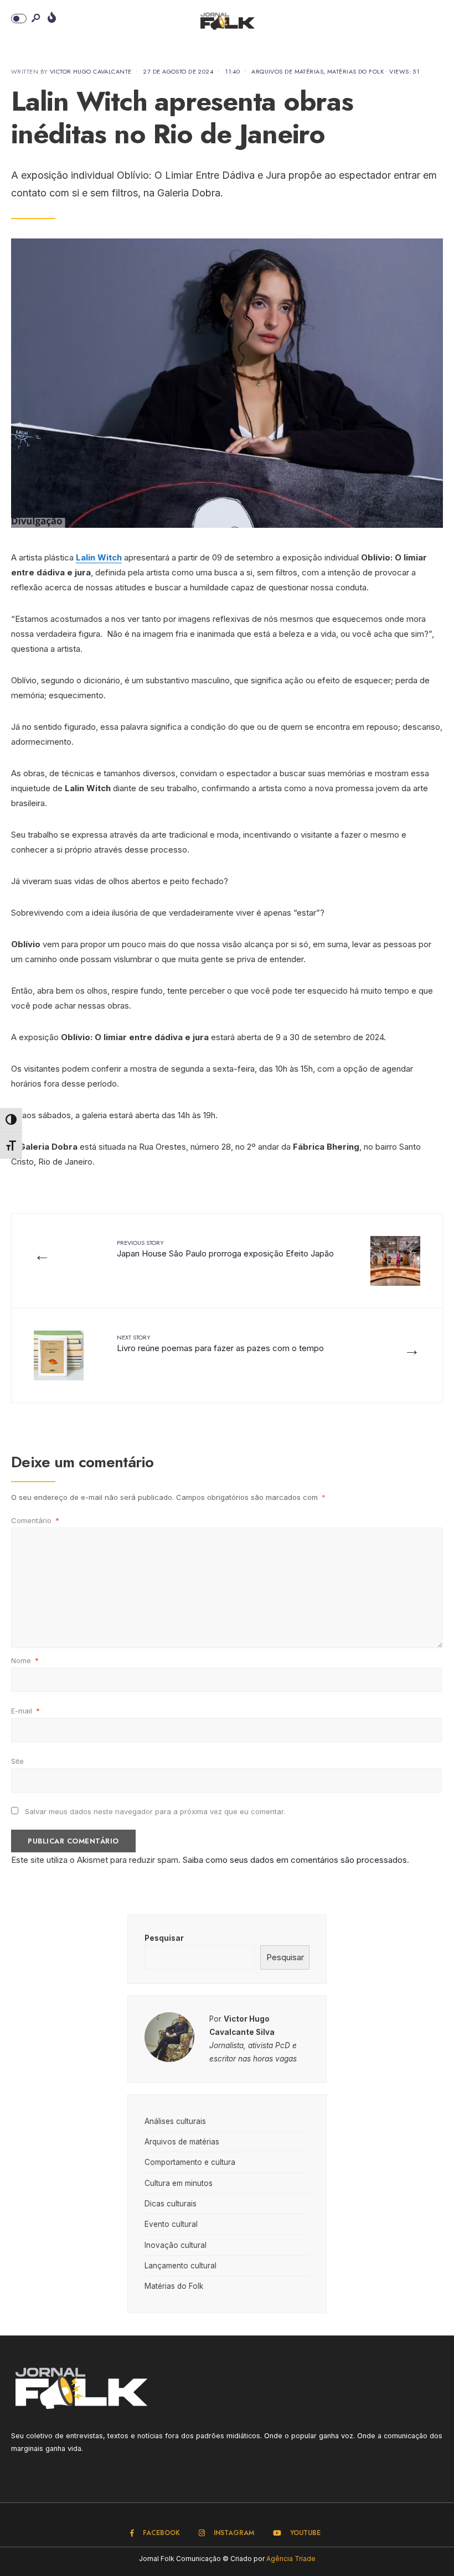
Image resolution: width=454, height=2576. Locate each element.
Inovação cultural (176, 2245)
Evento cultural (171, 2224)
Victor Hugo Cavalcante (91, 71)
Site (17, 1761)
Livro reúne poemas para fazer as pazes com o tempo (220, 1343)
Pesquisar (164, 1938)
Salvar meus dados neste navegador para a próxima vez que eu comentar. (155, 1811)
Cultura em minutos (179, 2183)
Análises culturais (175, 2121)
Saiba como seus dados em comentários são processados (295, 1860)
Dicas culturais (171, 2204)
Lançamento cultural (180, 2266)
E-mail (25, 1711)
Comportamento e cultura (190, 2162)
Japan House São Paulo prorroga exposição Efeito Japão (225, 1248)
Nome (25, 1660)
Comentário (35, 1520)
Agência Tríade (291, 2559)
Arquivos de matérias (287, 71)
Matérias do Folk (355, 71)
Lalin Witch (99, 557)
